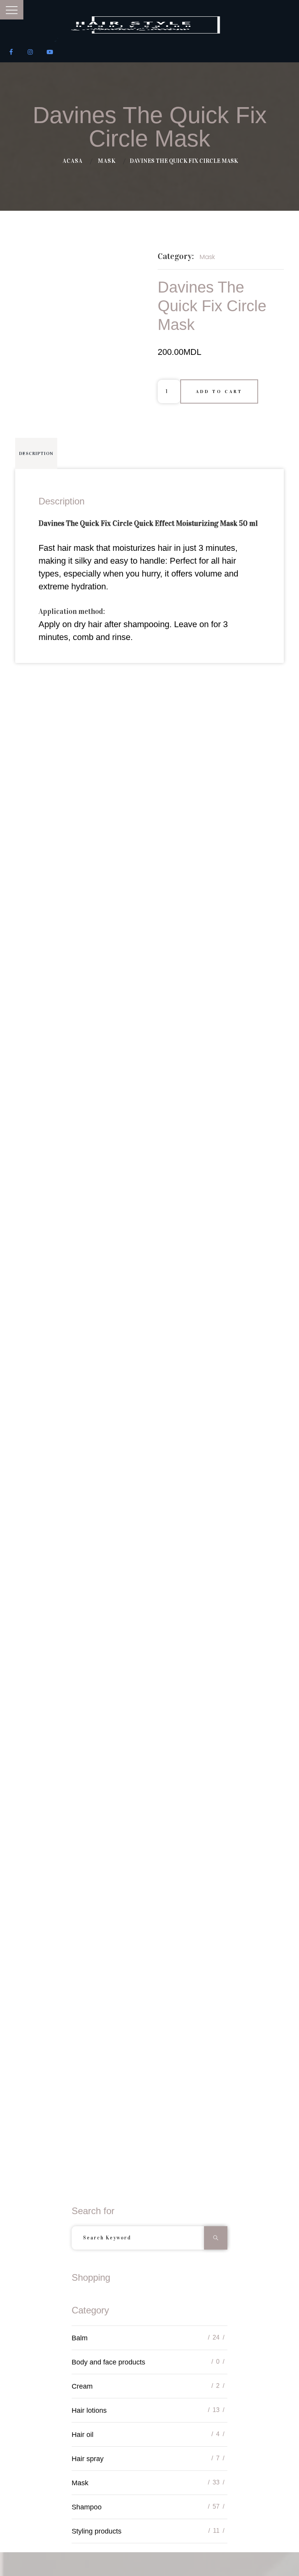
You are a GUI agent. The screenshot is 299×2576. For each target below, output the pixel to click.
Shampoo (87, 2507)
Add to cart (219, 391)
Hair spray (88, 2459)
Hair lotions (89, 2410)
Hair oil (83, 2435)
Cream (82, 2386)
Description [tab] (36, 453)
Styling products (97, 2531)
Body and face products (108, 2362)
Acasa (73, 161)
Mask (107, 161)
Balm (80, 2338)
